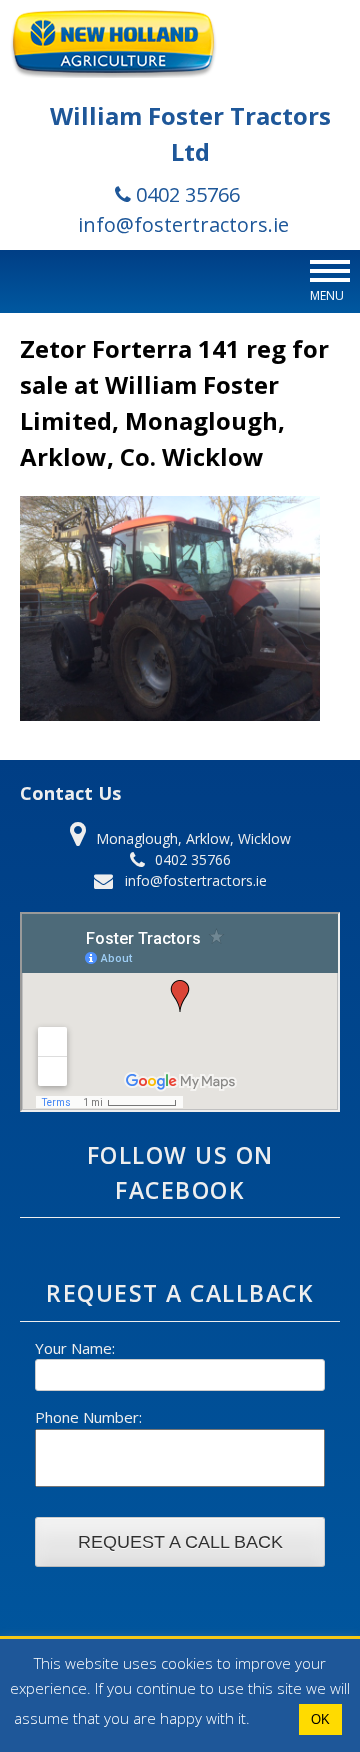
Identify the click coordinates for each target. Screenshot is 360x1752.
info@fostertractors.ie (183, 224)
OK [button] (320, 1719)
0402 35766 (185, 194)
